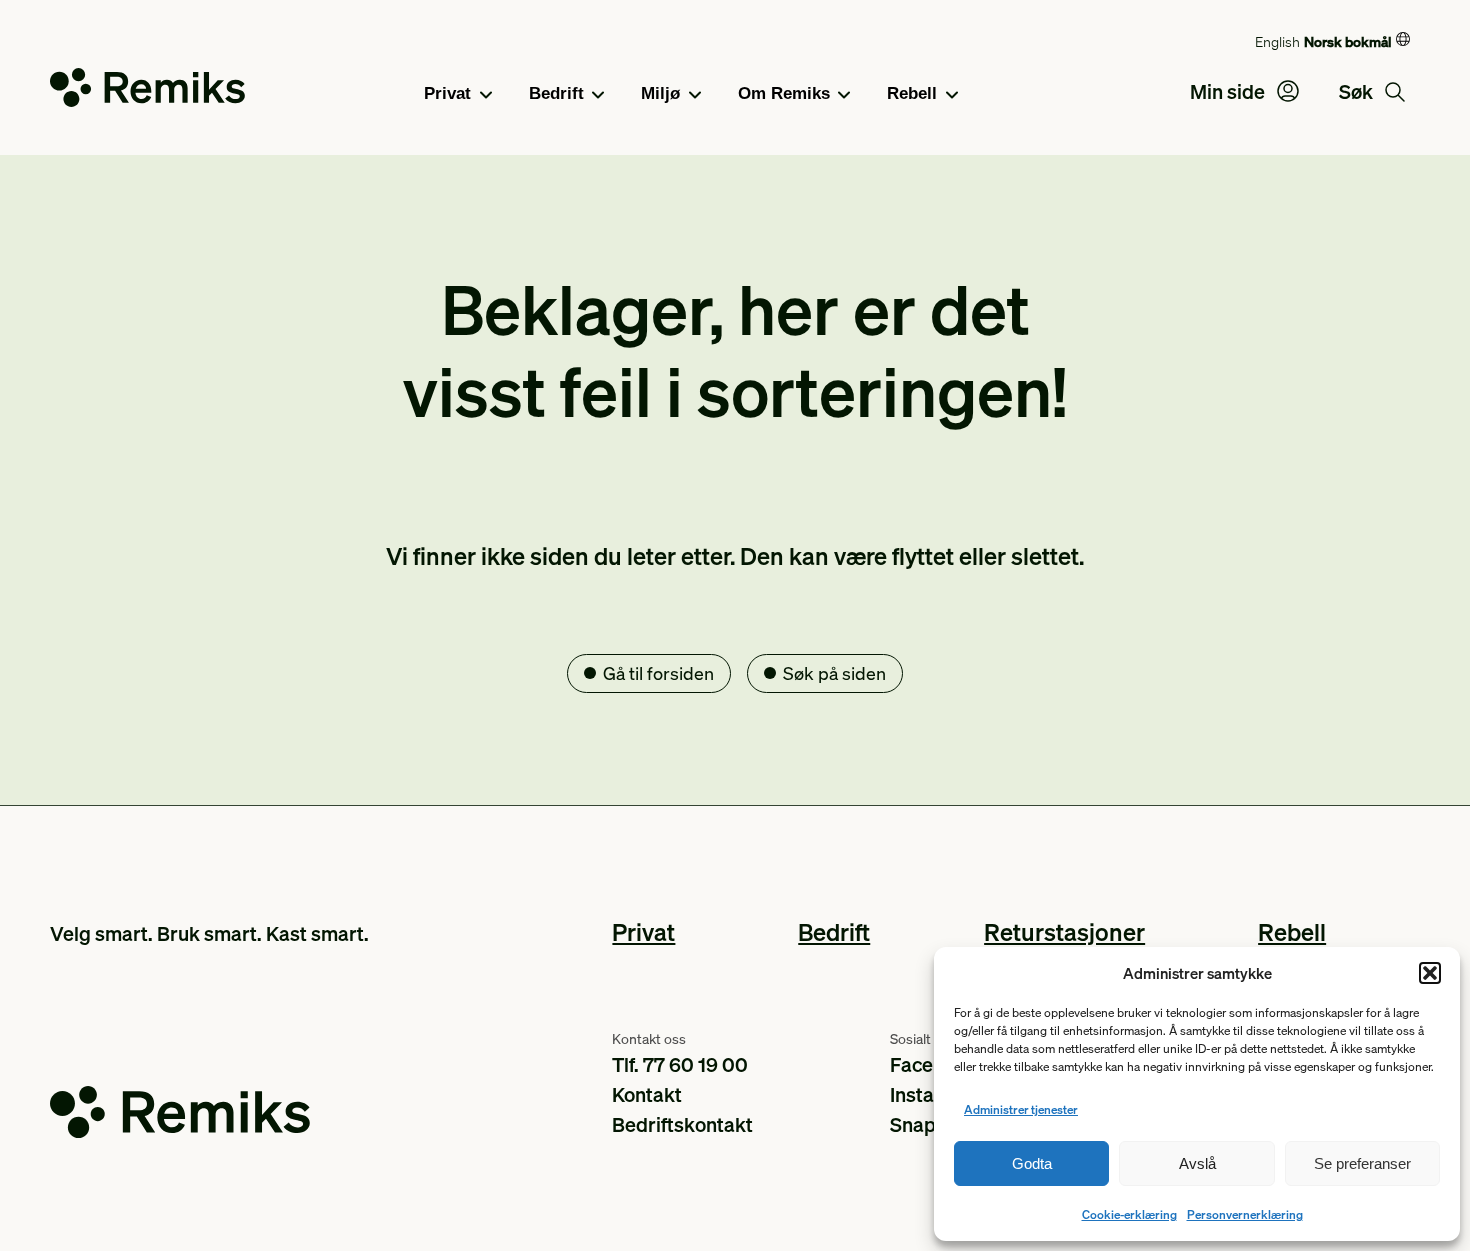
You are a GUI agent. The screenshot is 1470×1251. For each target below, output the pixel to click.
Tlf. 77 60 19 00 (680, 1064)
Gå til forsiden (658, 672)
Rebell (912, 93)
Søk (1358, 91)
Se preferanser (1362, 1163)
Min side (1229, 91)
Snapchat (932, 1124)
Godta (1032, 1163)
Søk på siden (834, 672)
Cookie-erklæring (1129, 1214)
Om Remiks (784, 93)
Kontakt (647, 1094)
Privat (447, 93)
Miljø (660, 93)
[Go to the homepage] (147, 91)
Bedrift (556, 93)
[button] (1430, 973)
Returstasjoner (1064, 931)
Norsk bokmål (1347, 41)
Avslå (1197, 1163)
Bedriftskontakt (682, 1124)
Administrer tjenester (1021, 1109)
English (1277, 41)
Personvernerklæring (1245, 1214)
